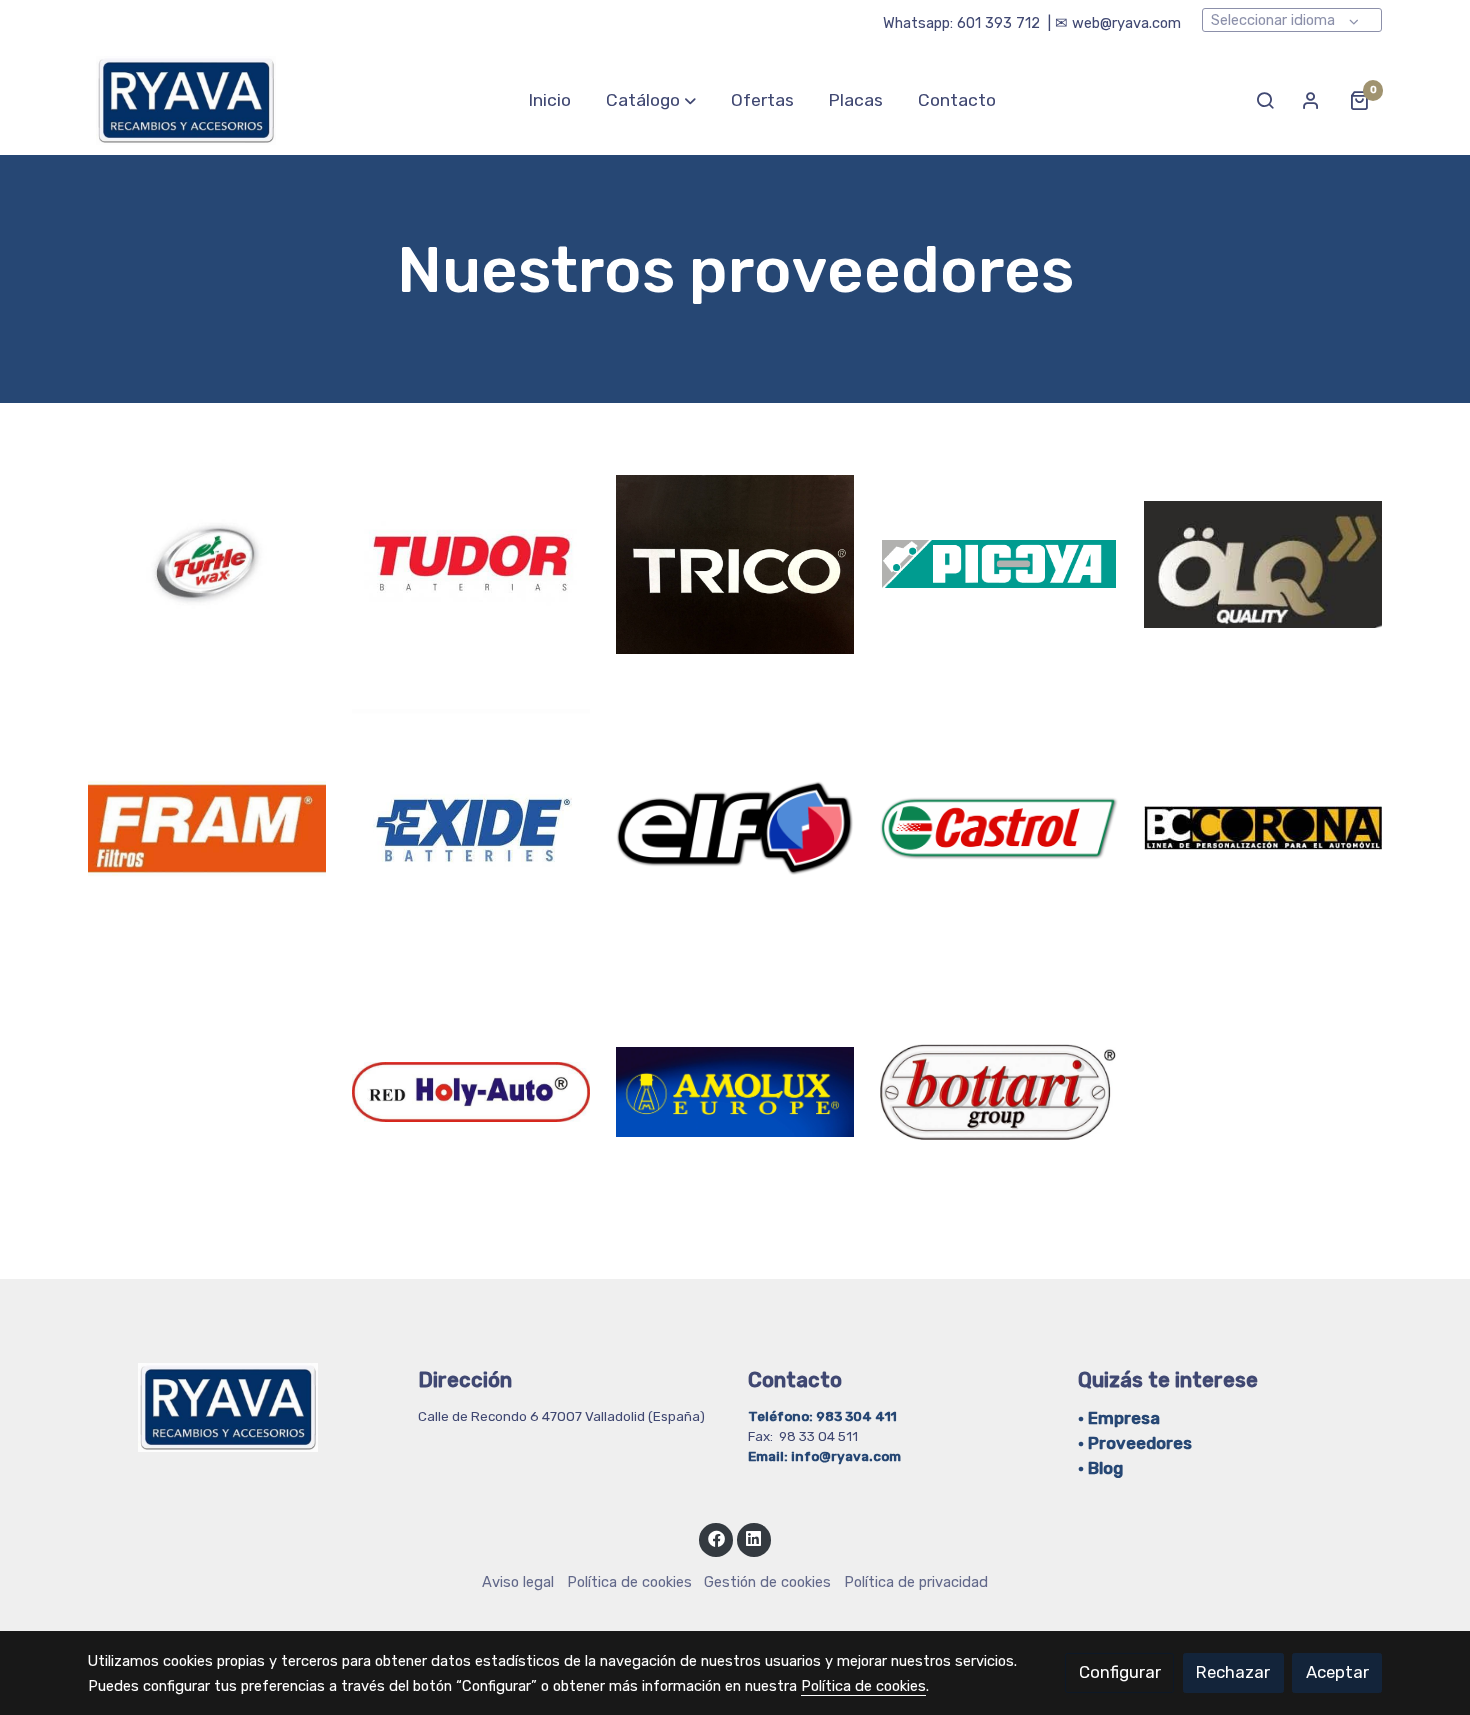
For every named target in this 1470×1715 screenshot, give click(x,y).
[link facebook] (716, 1537)
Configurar (1120, 1672)
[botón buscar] (1265, 100)
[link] (186, 100)
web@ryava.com (1126, 23)
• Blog (1100, 1468)
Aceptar (1337, 1672)
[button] (651, 100)
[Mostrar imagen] (207, 564)
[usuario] (1311, 100)
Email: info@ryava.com (824, 1456)
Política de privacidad (916, 1582)
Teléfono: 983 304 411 (824, 1416)
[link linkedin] (754, 1537)
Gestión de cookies (767, 1582)
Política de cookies (629, 1582)
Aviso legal (518, 1582)
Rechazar (1233, 1672)
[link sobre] (240, 1407)
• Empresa (1119, 1418)
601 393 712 (998, 23)
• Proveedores (1135, 1443)
